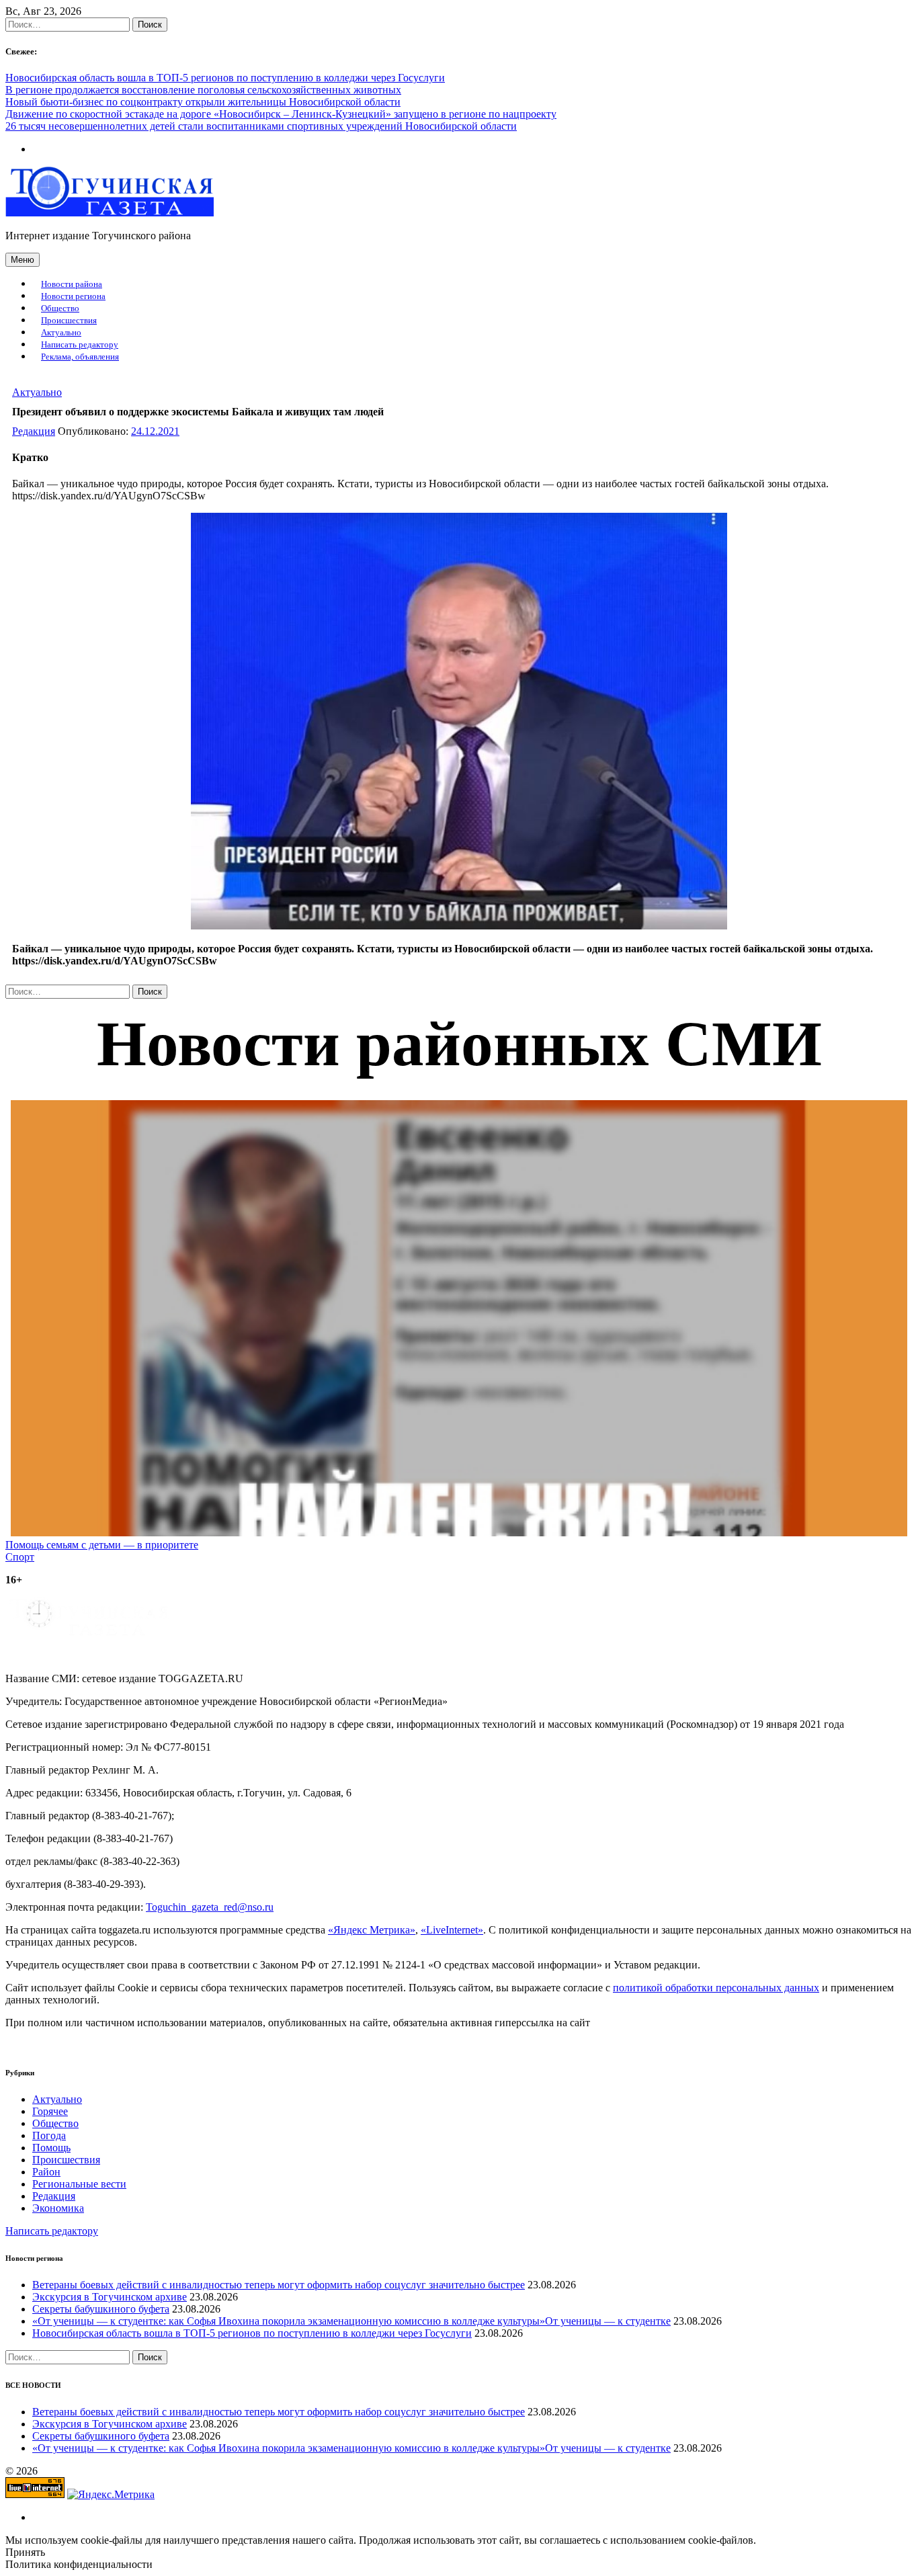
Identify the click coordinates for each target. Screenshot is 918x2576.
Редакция (34, 431)
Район (46, 2172)
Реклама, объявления (80, 357)
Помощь (51, 2148)
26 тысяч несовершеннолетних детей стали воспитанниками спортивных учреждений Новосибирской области (261, 126)
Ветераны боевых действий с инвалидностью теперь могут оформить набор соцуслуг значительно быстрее (279, 2285)
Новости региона (73, 296)
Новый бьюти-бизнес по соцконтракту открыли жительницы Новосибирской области (203, 102)
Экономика (58, 2208)
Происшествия (69, 321)
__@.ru (210, 1907)
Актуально (61, 333)
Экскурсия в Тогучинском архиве (110, 2297)
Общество (60, 308)
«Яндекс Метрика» (372, 1930)
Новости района (72, 284)
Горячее (50, 2111)
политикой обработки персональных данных (716, 1988)
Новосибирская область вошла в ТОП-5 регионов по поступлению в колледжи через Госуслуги (225, 78)
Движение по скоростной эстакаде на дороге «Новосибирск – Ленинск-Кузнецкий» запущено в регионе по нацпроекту (281, 114)
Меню (23, 260)
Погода (49, 2135)
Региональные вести (79, 2184)
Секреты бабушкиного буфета (101, 2309)
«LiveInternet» (452, 1930)
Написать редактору (80, 345)
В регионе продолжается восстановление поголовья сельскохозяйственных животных (203, 90)
